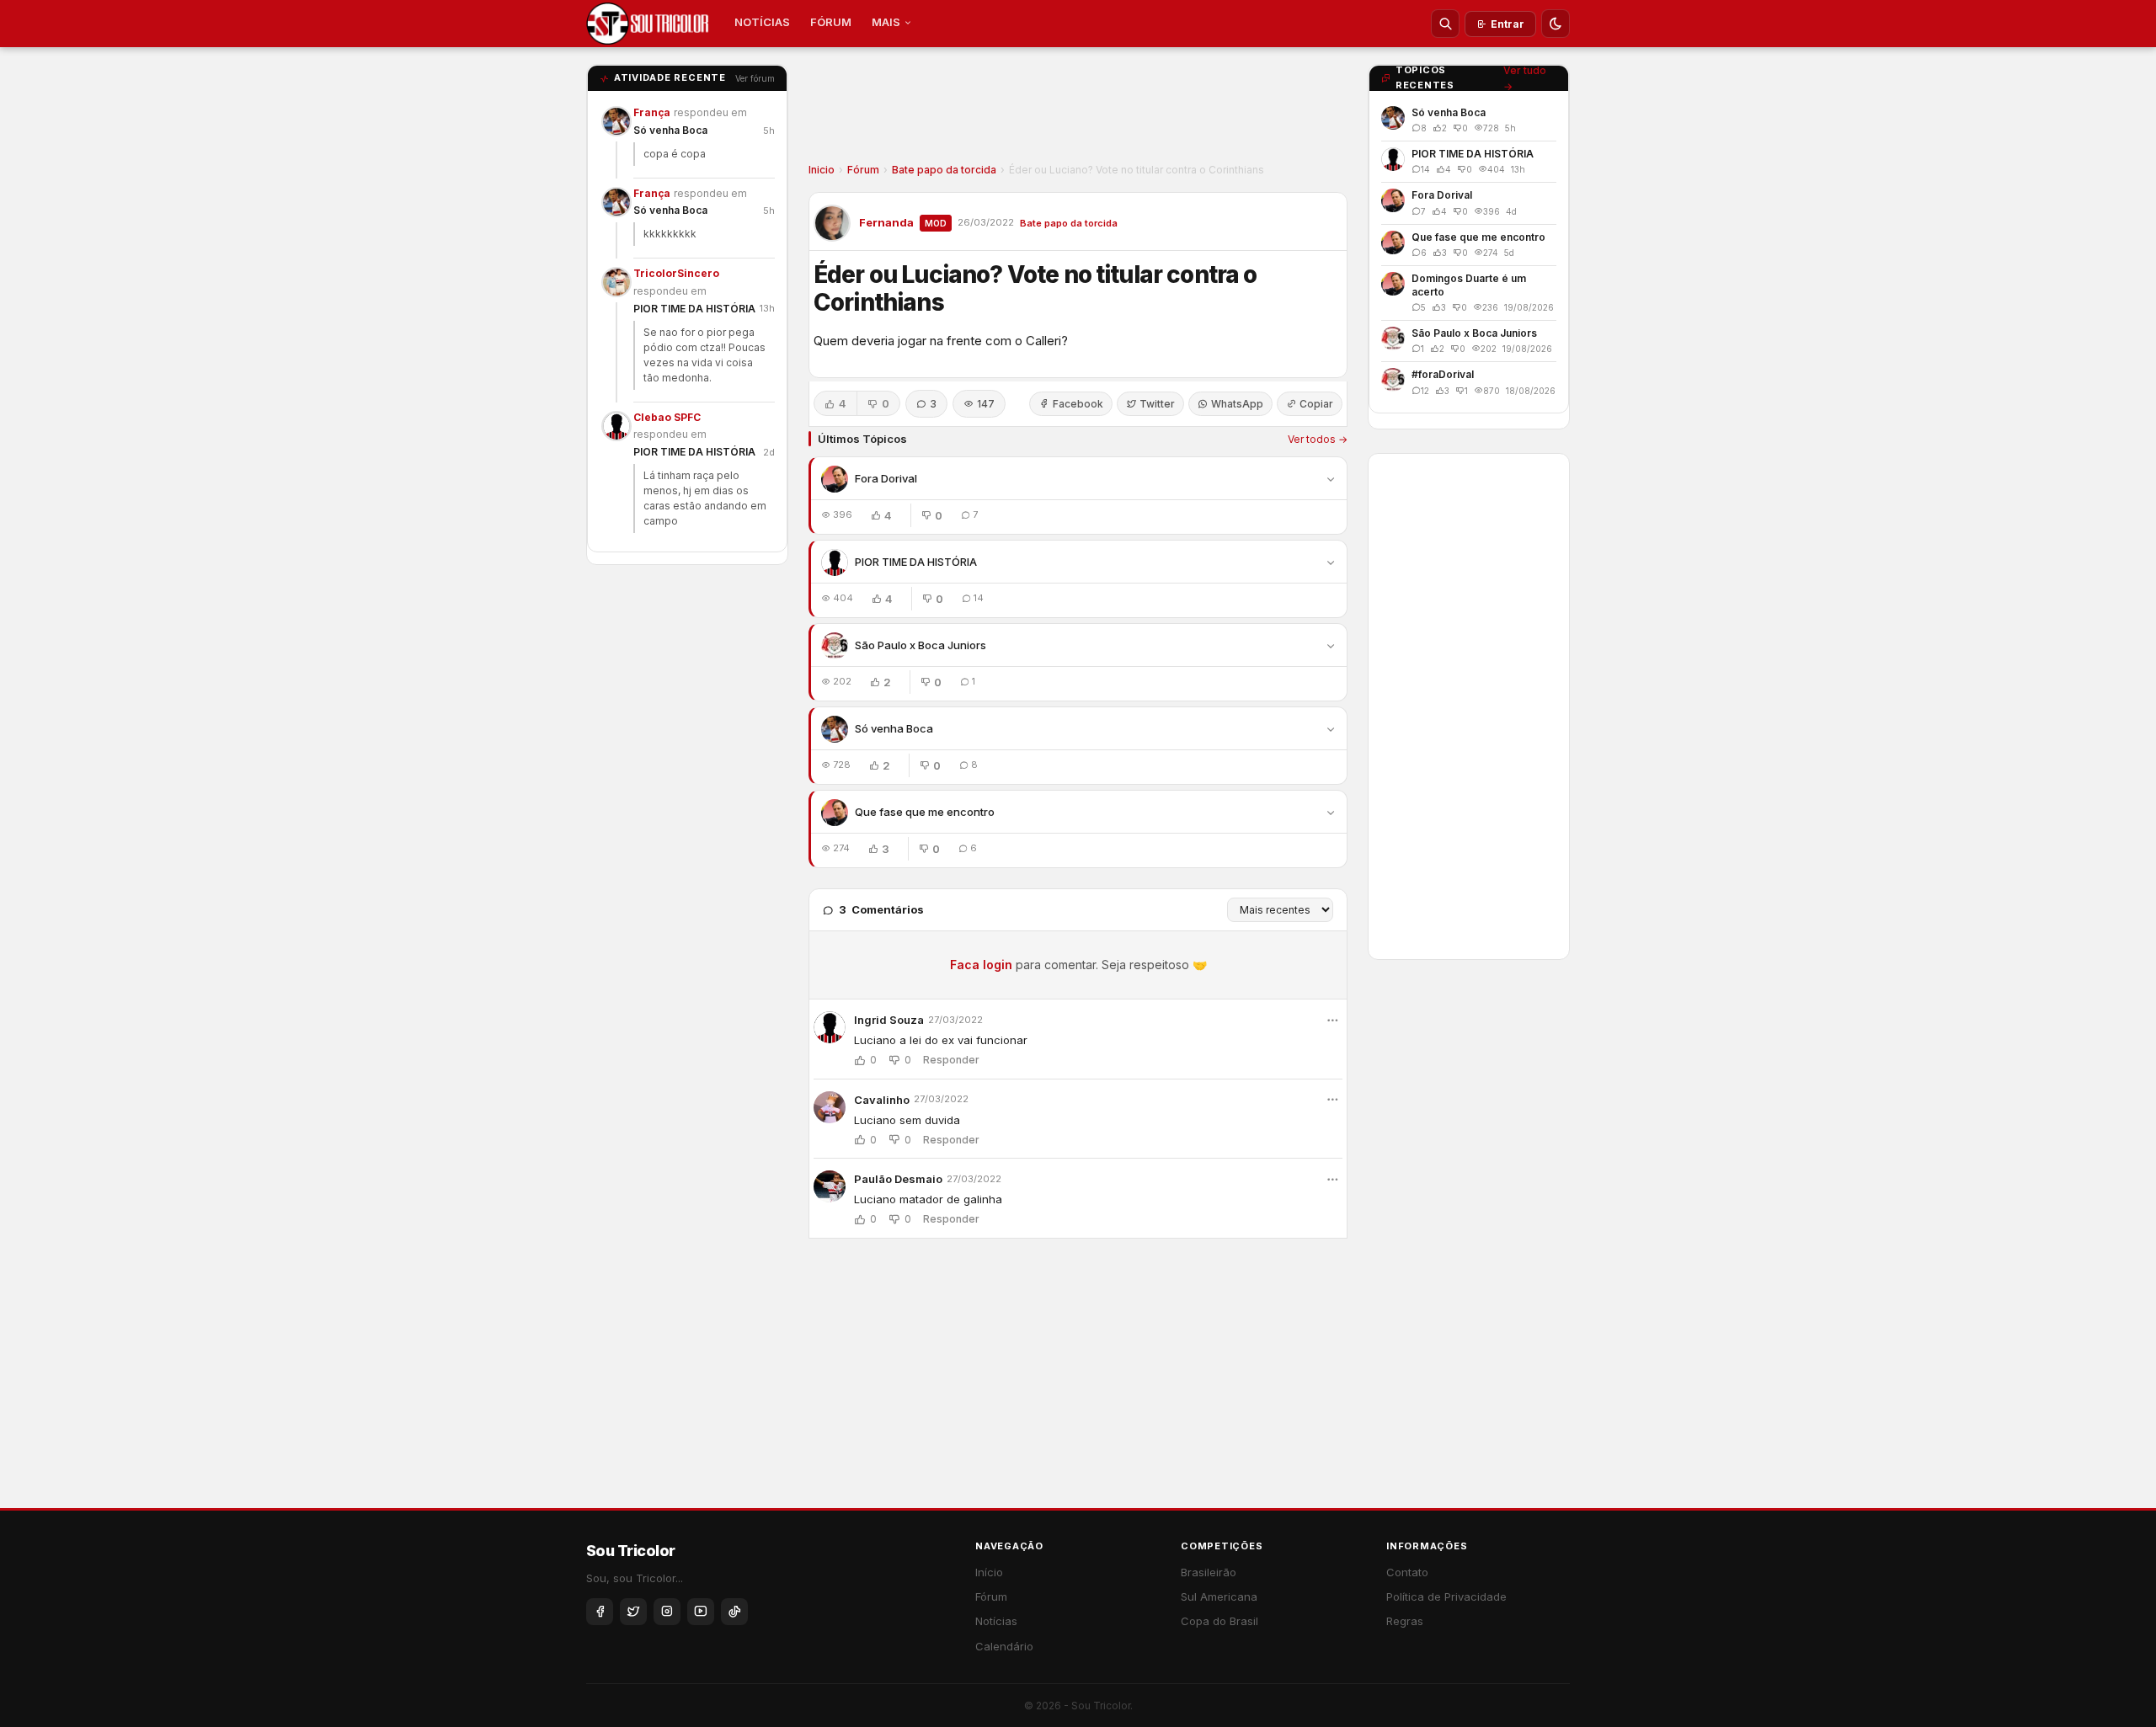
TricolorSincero (676, 273)
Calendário (1004, 1646)
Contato (1407, 1572)
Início (989, 1572)
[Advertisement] (1078, 110)
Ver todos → (1318, 439)
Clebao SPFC (667, 417)
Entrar (1508, 24)
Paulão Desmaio (898, 1179)
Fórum (863, 170)
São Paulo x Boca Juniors (921, 645)
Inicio (822, 170)
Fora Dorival (886, 478)
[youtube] (701, 1612)
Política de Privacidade (1446, 1596)
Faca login (981, 965)
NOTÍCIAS (762, 22)
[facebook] (600, 1612)
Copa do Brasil (1219, 1621)
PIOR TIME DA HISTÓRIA (694, 309)
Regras (1405, 1621)
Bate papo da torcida (944, 170)
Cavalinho (882, 1100)
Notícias (996, 1621)
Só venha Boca (670, 130)
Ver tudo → (1525, 78)
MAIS (886, 22)
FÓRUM (831, 22)
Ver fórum (755, 78)
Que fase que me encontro (925, 812)
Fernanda (886, 222)
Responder (951, 1060)
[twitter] (633, 1612)
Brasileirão (1209, 1572)
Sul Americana (1219, 1596)
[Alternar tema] (1556, 24)
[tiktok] (734, 1612)
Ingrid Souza (889, 1020)
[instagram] (667, 1612)
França (652, 112)
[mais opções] (1332, 1021)
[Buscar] (1445, 24)
